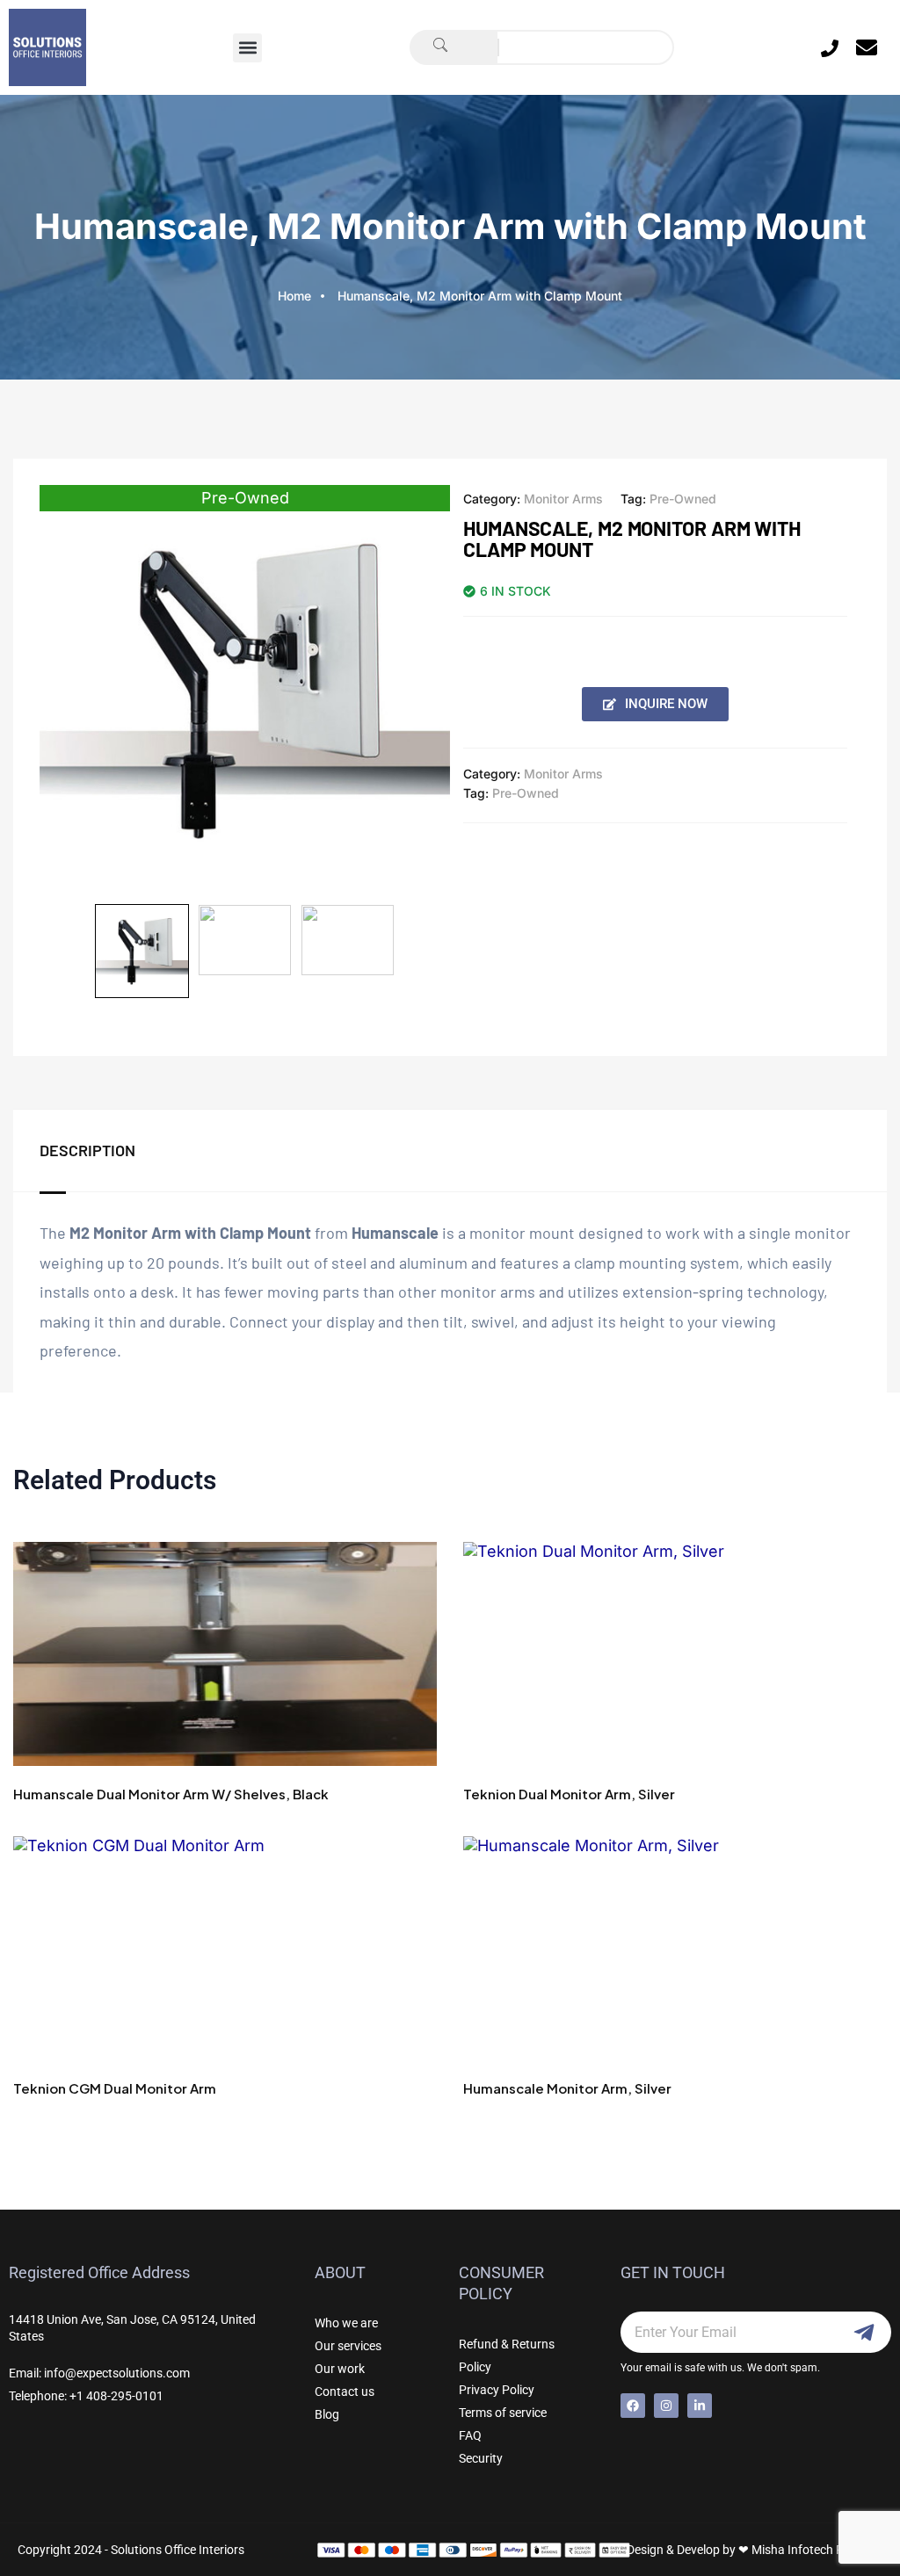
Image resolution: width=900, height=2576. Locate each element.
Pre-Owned (683, 499)
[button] (247, 48)
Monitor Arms (563, 499)
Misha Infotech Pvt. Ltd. (817, 2550)
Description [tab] (87, 1150)
